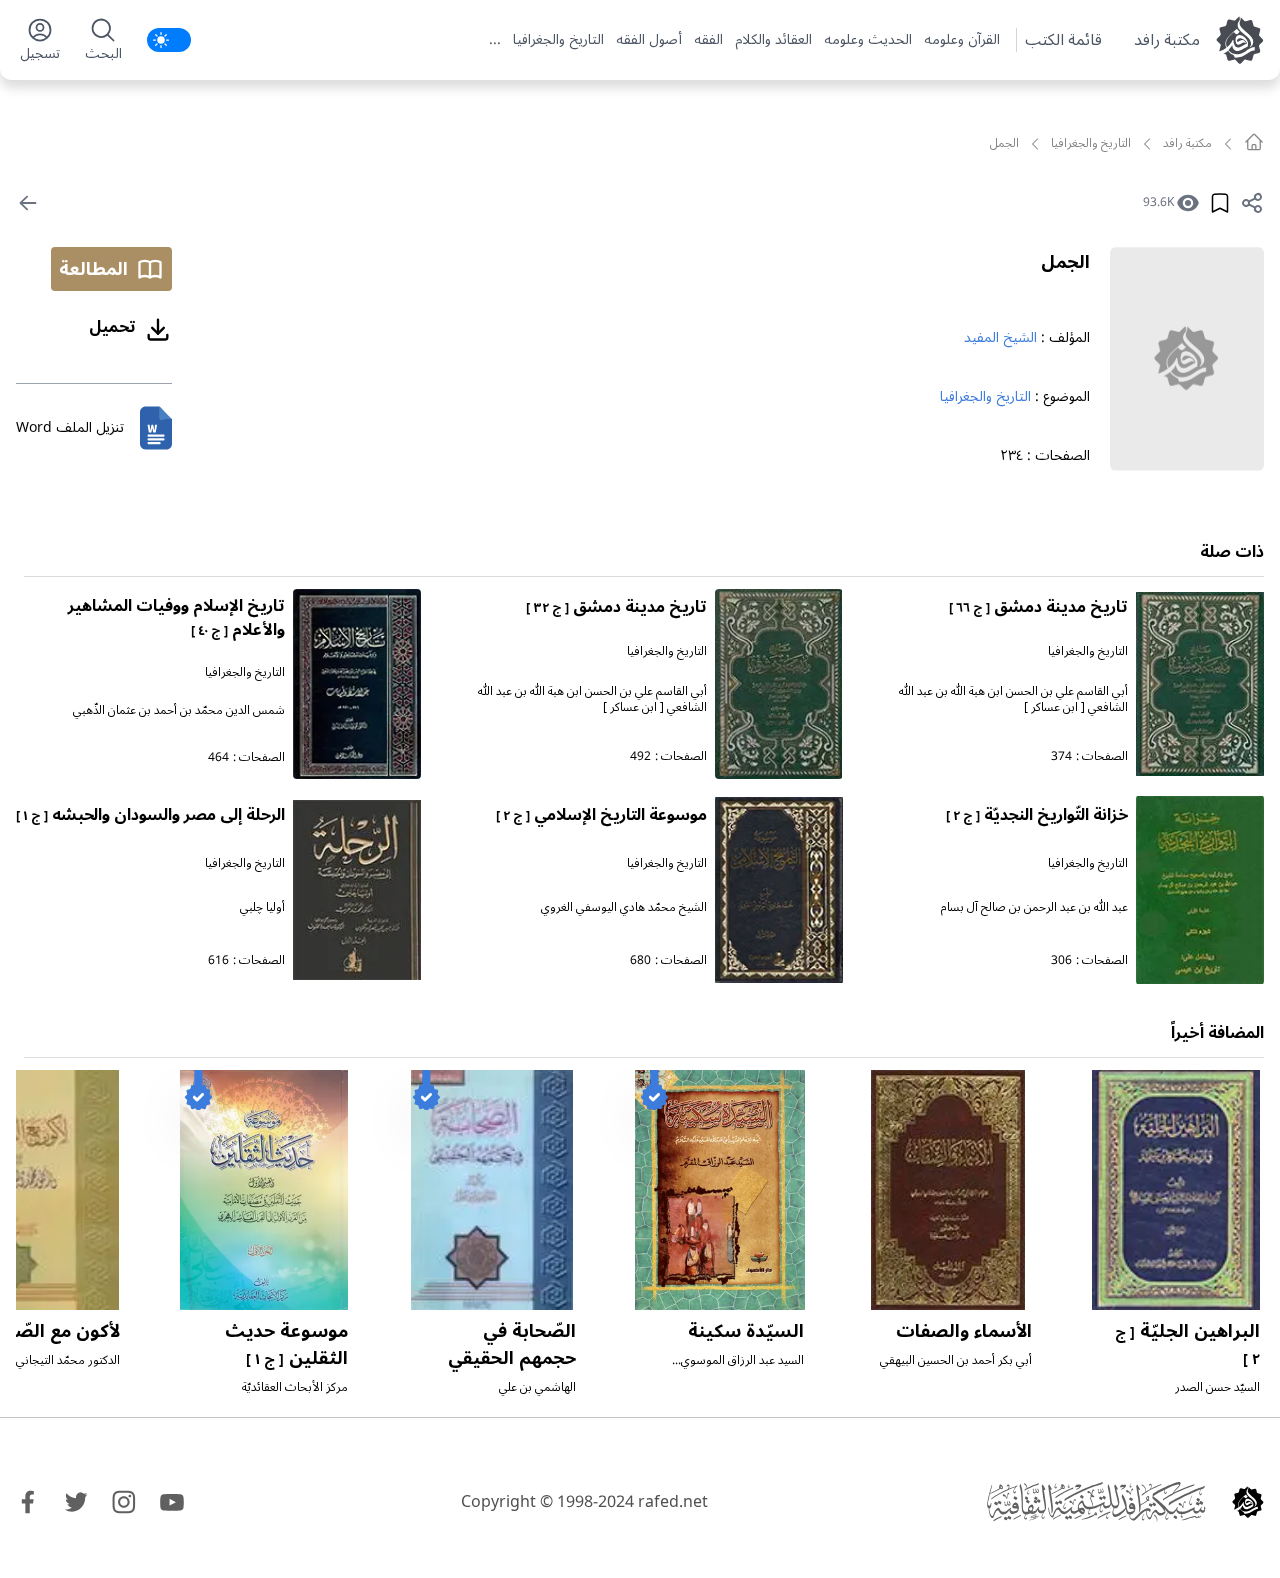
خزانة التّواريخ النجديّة (1037, 815)
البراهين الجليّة (1187, 1343)
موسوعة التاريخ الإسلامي (601, 815)
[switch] (169, 40)
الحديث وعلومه (868, 40)
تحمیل (112, 327)
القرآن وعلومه (962, 40)
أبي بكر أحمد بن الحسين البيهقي (956, 1360)
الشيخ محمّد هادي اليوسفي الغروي (624, 907)
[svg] (1254, 142)
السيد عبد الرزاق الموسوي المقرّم (742, 1368)
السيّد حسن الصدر (1217, 1387)
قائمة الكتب (1063, 40)
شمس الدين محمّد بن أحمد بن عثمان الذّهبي (179, 710)
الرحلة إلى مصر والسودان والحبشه (150, 815)
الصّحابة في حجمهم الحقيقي (512, 1344)
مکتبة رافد (1167, 40)
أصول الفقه (649, 40)
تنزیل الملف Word (70, 427)
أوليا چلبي (262, 907)
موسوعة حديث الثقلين (286, 1344)
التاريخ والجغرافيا (558, 40)
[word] (156, 428)
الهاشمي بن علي (537, 1387)
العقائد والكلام (773, 40)
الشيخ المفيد (1000, 337)
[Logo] (1248, 1502)
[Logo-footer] (1096, 1502)
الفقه (708, 40)
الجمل (1065, 262)
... (495, 40)
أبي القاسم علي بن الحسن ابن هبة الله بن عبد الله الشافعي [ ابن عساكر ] (1013, 699)
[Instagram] (124, 1502)
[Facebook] (28, 1502)
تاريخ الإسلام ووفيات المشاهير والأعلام (176, 618)
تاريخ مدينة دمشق (1038, 607)
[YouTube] (172, 1502)
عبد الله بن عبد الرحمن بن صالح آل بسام (1034, 907)
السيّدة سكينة (746, 1331)
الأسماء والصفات (964, 1331)
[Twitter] (76, 1502)
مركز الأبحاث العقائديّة (295, 1387)
